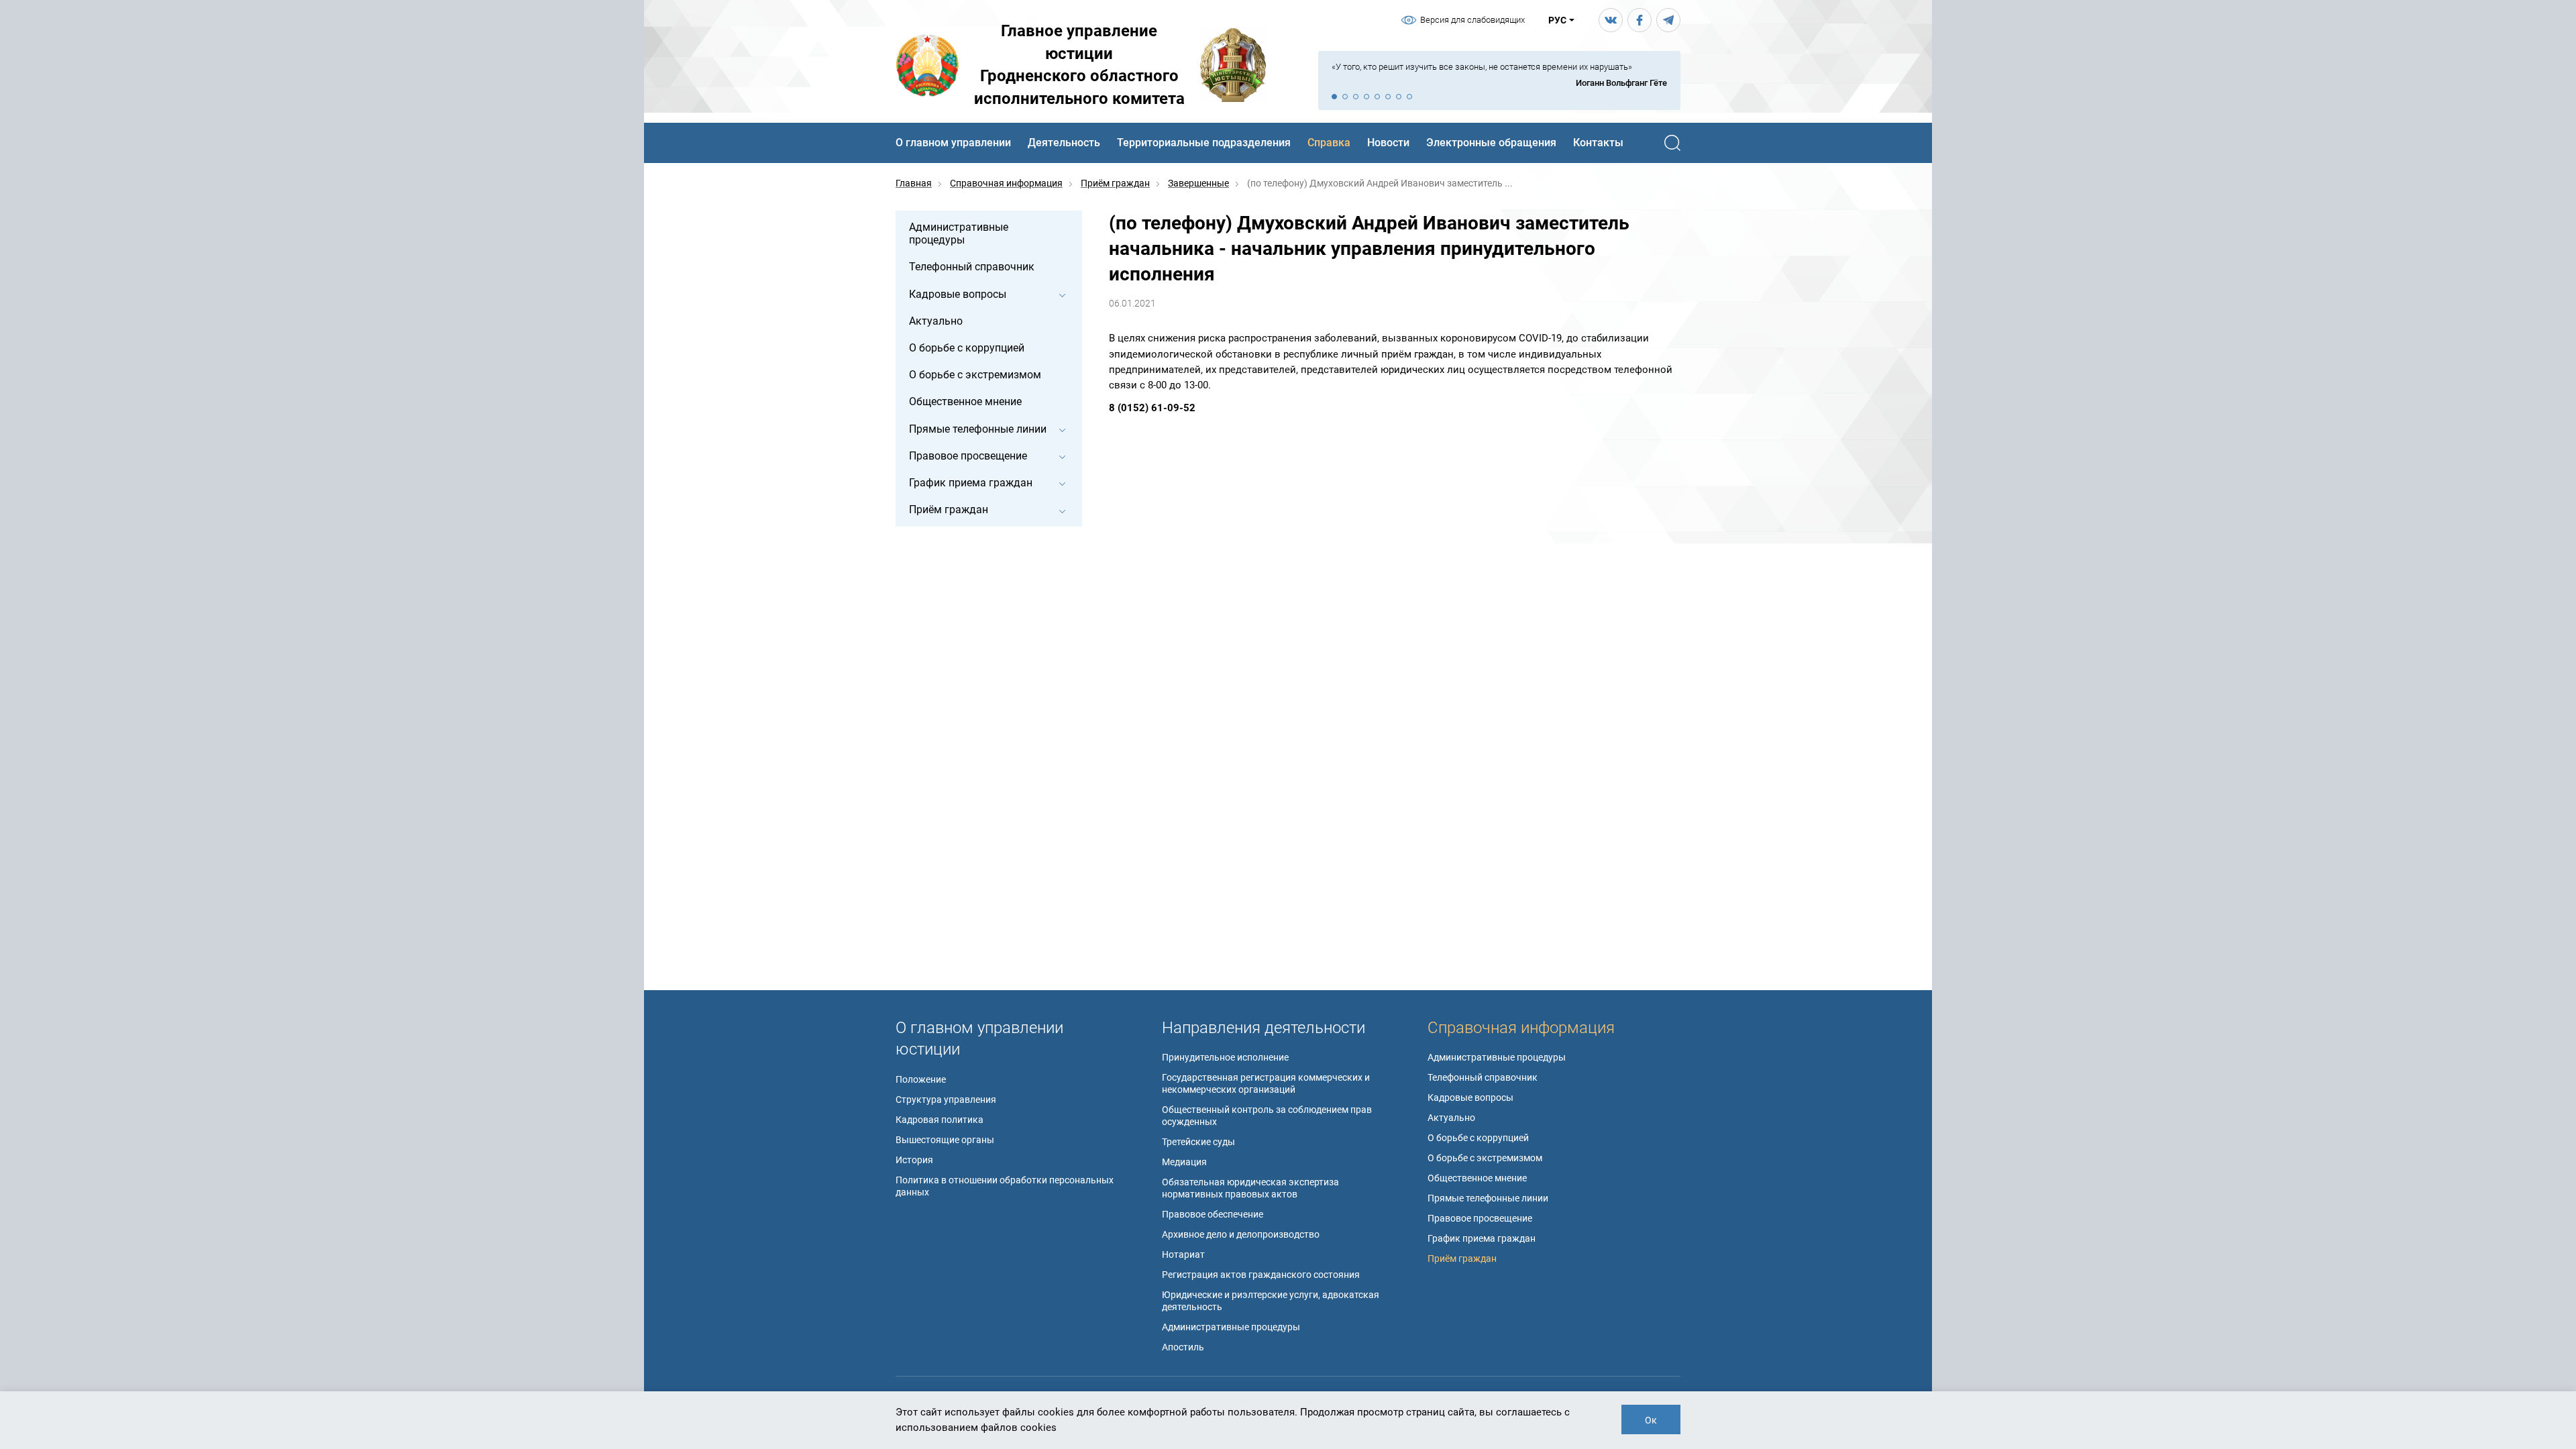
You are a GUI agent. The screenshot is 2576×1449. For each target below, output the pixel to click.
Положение (921, 1079)
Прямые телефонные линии (1488, 1198)
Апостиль (1183, 1347)
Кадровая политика (940, 1120)
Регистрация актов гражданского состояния (1261, 1275)
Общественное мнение (1477, 1178)
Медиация (1184, 1162)
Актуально (1451, 1118)
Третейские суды (1198, 1142)
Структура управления (946, 1099)
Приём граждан (1462, 1258)
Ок (1651, 1420)
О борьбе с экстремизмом (1485, 1158)
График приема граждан (1482, 1238)
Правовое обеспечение (1213, 1214)
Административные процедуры (1231, 1327)
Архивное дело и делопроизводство (1241, 1234)
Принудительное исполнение (1225, 1057)
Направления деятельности (1264, 1028)
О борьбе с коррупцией (1478, 1138)
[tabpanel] (1499, 75)
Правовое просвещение (1480, 1218)
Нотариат (1183, 1254)
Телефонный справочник (1483, 1077)
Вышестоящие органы (945, 1140)
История (914, 1160)
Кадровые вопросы (1470, 1097)
